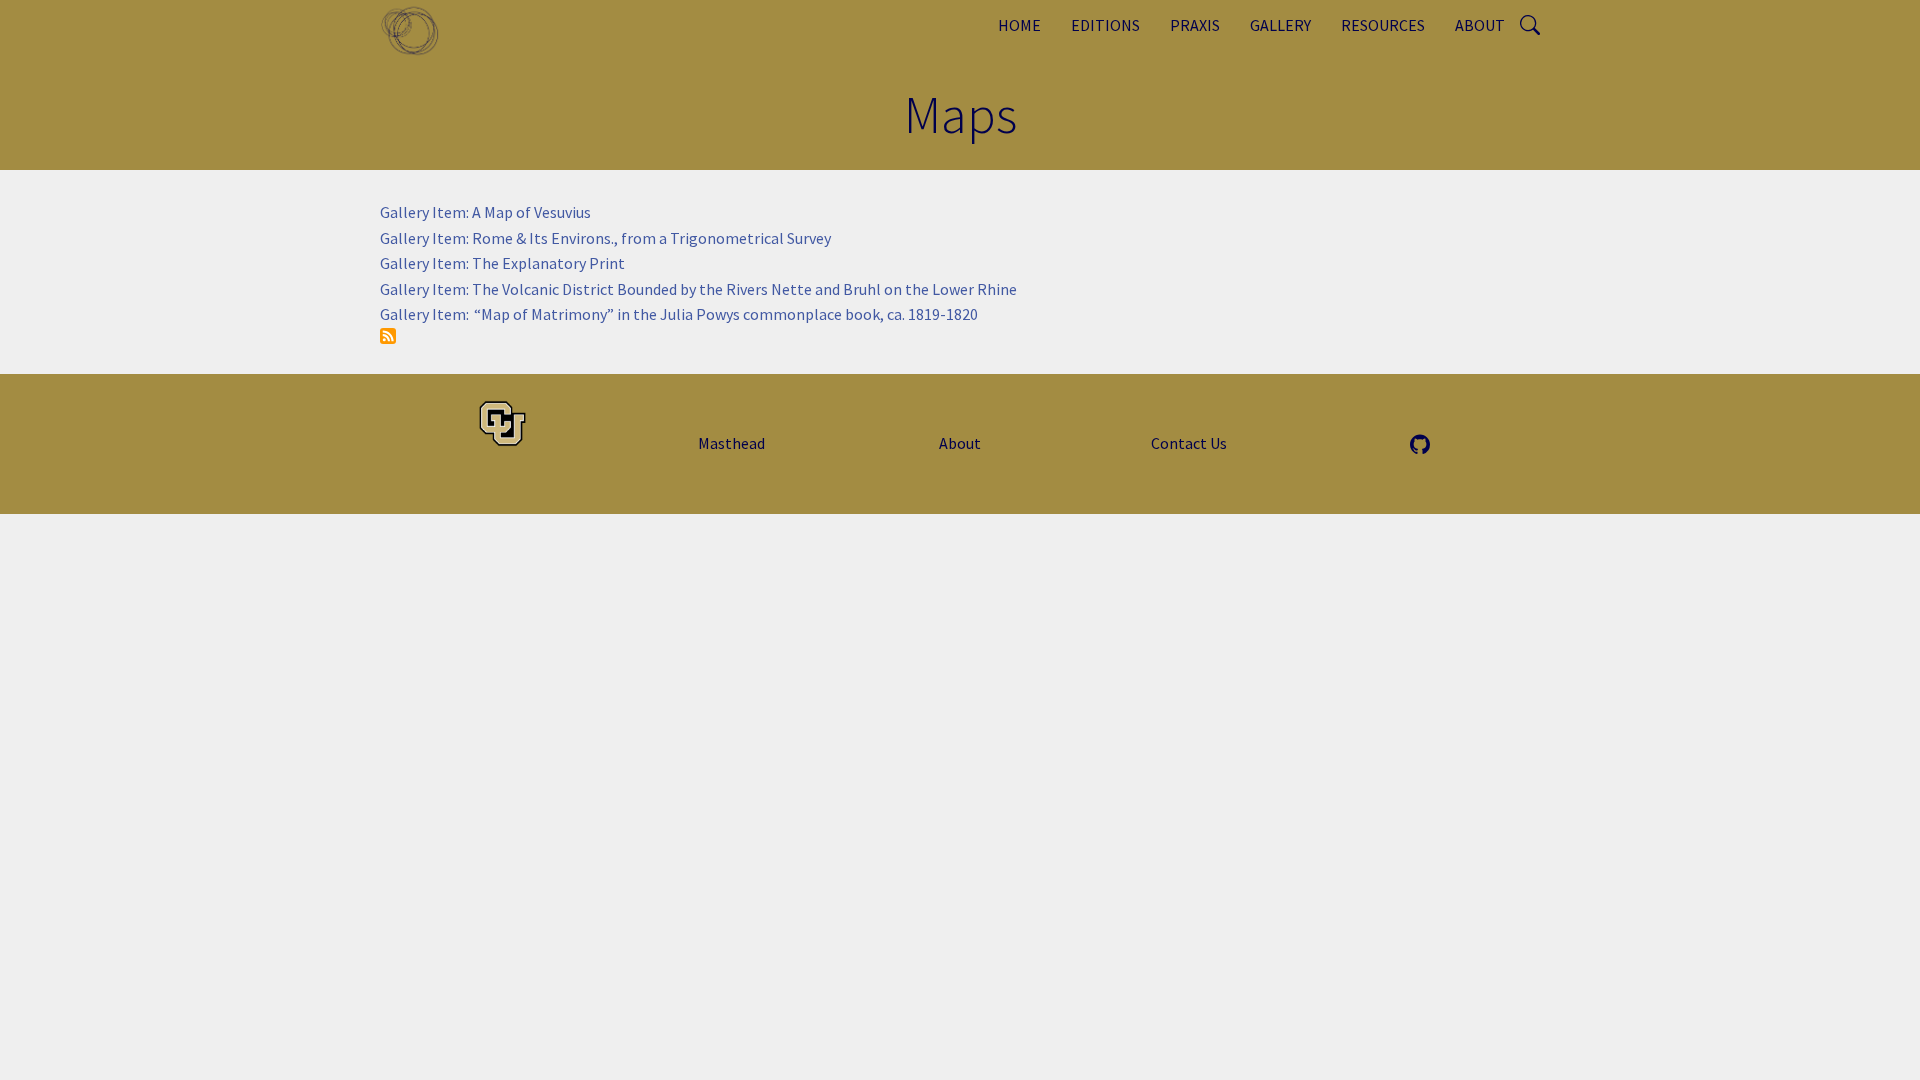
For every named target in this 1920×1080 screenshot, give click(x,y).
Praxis (1195, 25)
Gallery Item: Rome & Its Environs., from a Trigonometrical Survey (605, 238)
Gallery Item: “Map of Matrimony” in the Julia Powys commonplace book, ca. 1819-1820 (679, 314)
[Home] (417, 30)
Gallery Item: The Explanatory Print (502, 263)
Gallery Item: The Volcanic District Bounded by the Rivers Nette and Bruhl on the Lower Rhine (698, 289)
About (1480, 25)
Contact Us (1189, 443)
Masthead (731, 443)
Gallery (1280, 25)
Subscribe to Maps (388, 336)
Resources (1383, 25)
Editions (1105, 25)
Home (1019, 25)
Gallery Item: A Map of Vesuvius (485, 212)
